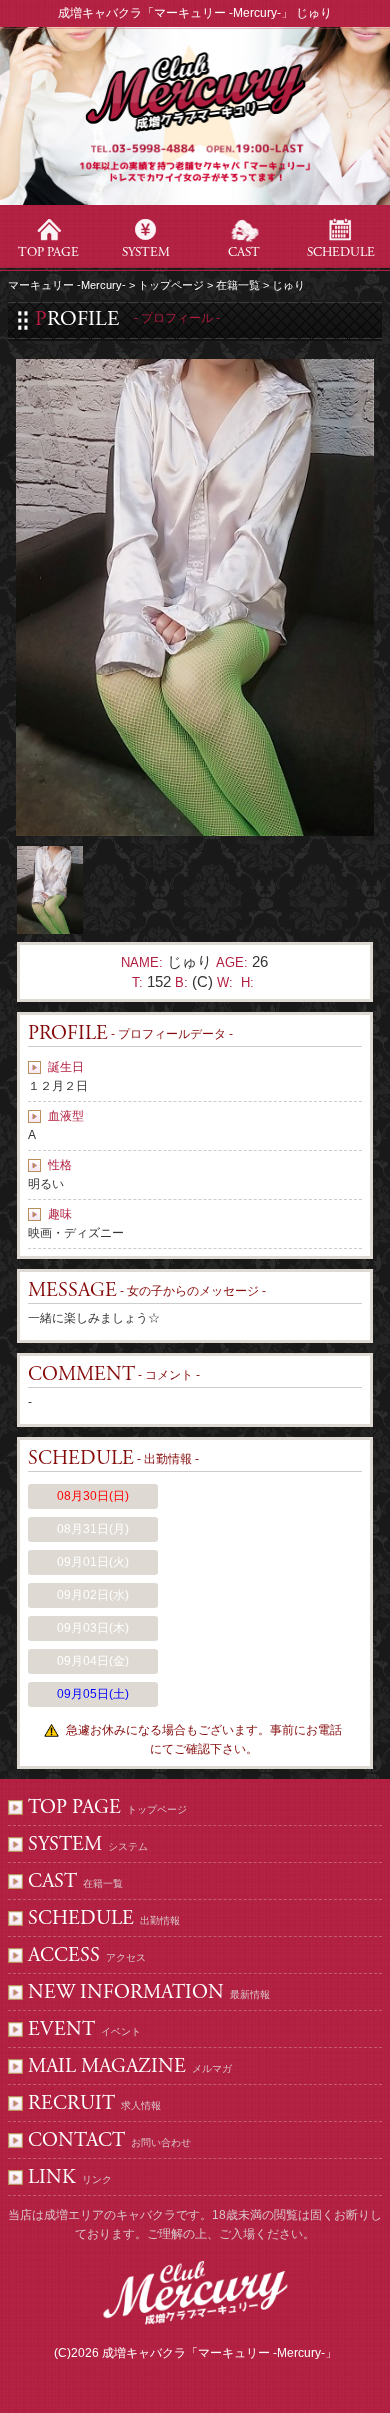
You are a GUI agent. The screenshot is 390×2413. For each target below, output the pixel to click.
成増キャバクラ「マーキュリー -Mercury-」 (219, 2353)
